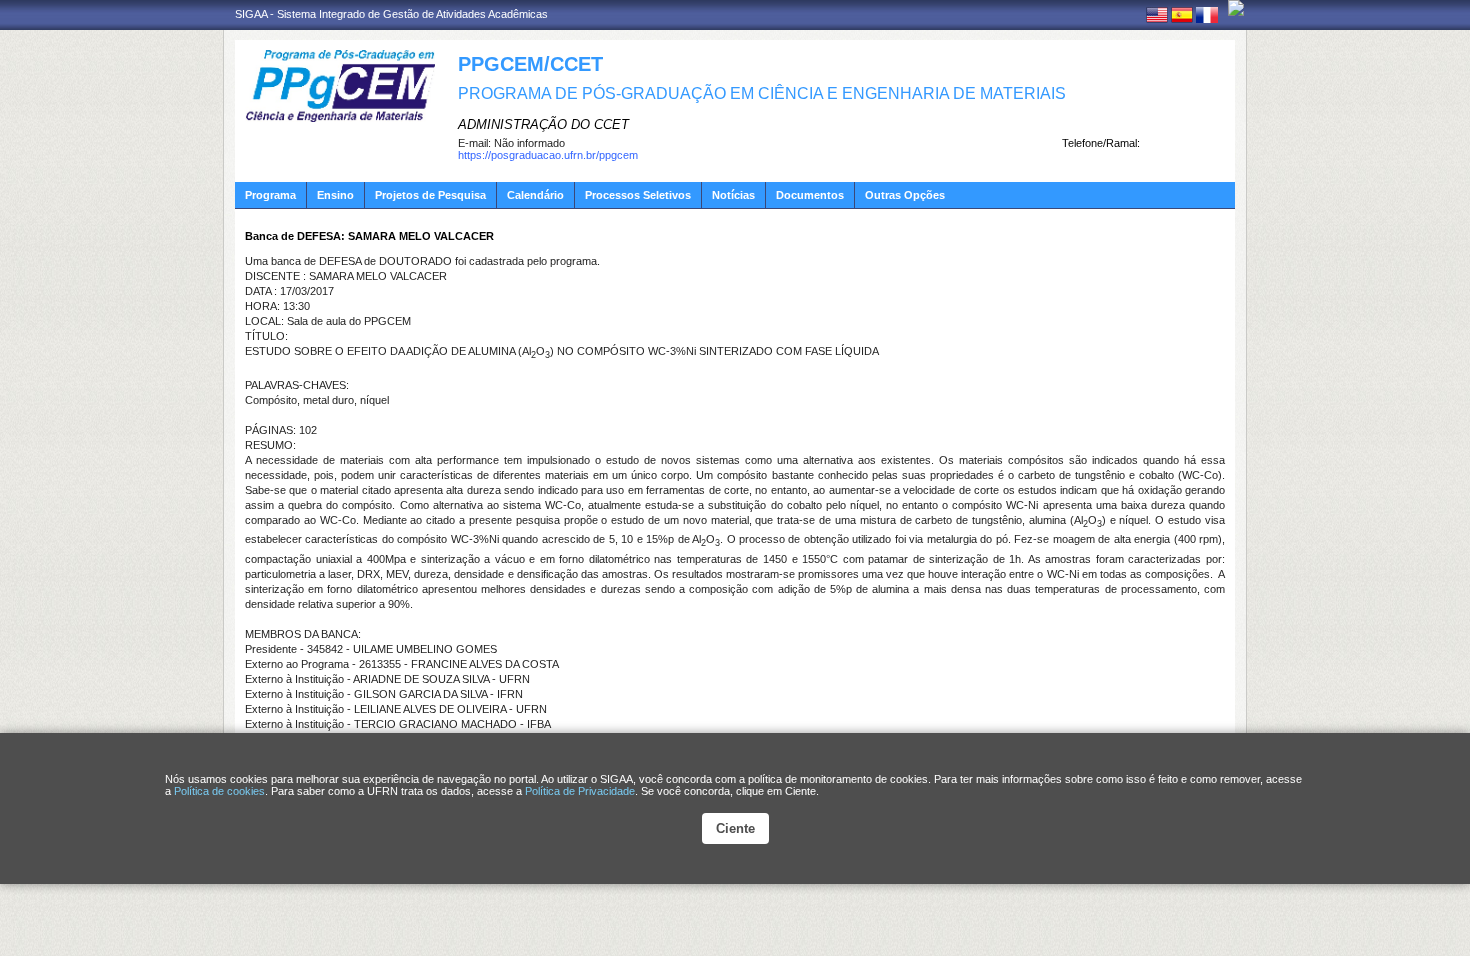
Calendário (535, 195)
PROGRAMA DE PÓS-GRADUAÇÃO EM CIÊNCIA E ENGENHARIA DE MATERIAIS (762, 93)
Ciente (735, 828)
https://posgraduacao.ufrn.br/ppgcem (548, 155)
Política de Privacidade (580, 791)
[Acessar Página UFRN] (1236, 8)
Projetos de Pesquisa (430, 195)
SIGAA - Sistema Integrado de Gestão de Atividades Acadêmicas (391, 14)
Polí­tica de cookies (219, 791)
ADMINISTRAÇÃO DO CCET (543, 124)
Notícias (733, 195)
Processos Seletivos (638, 195)
